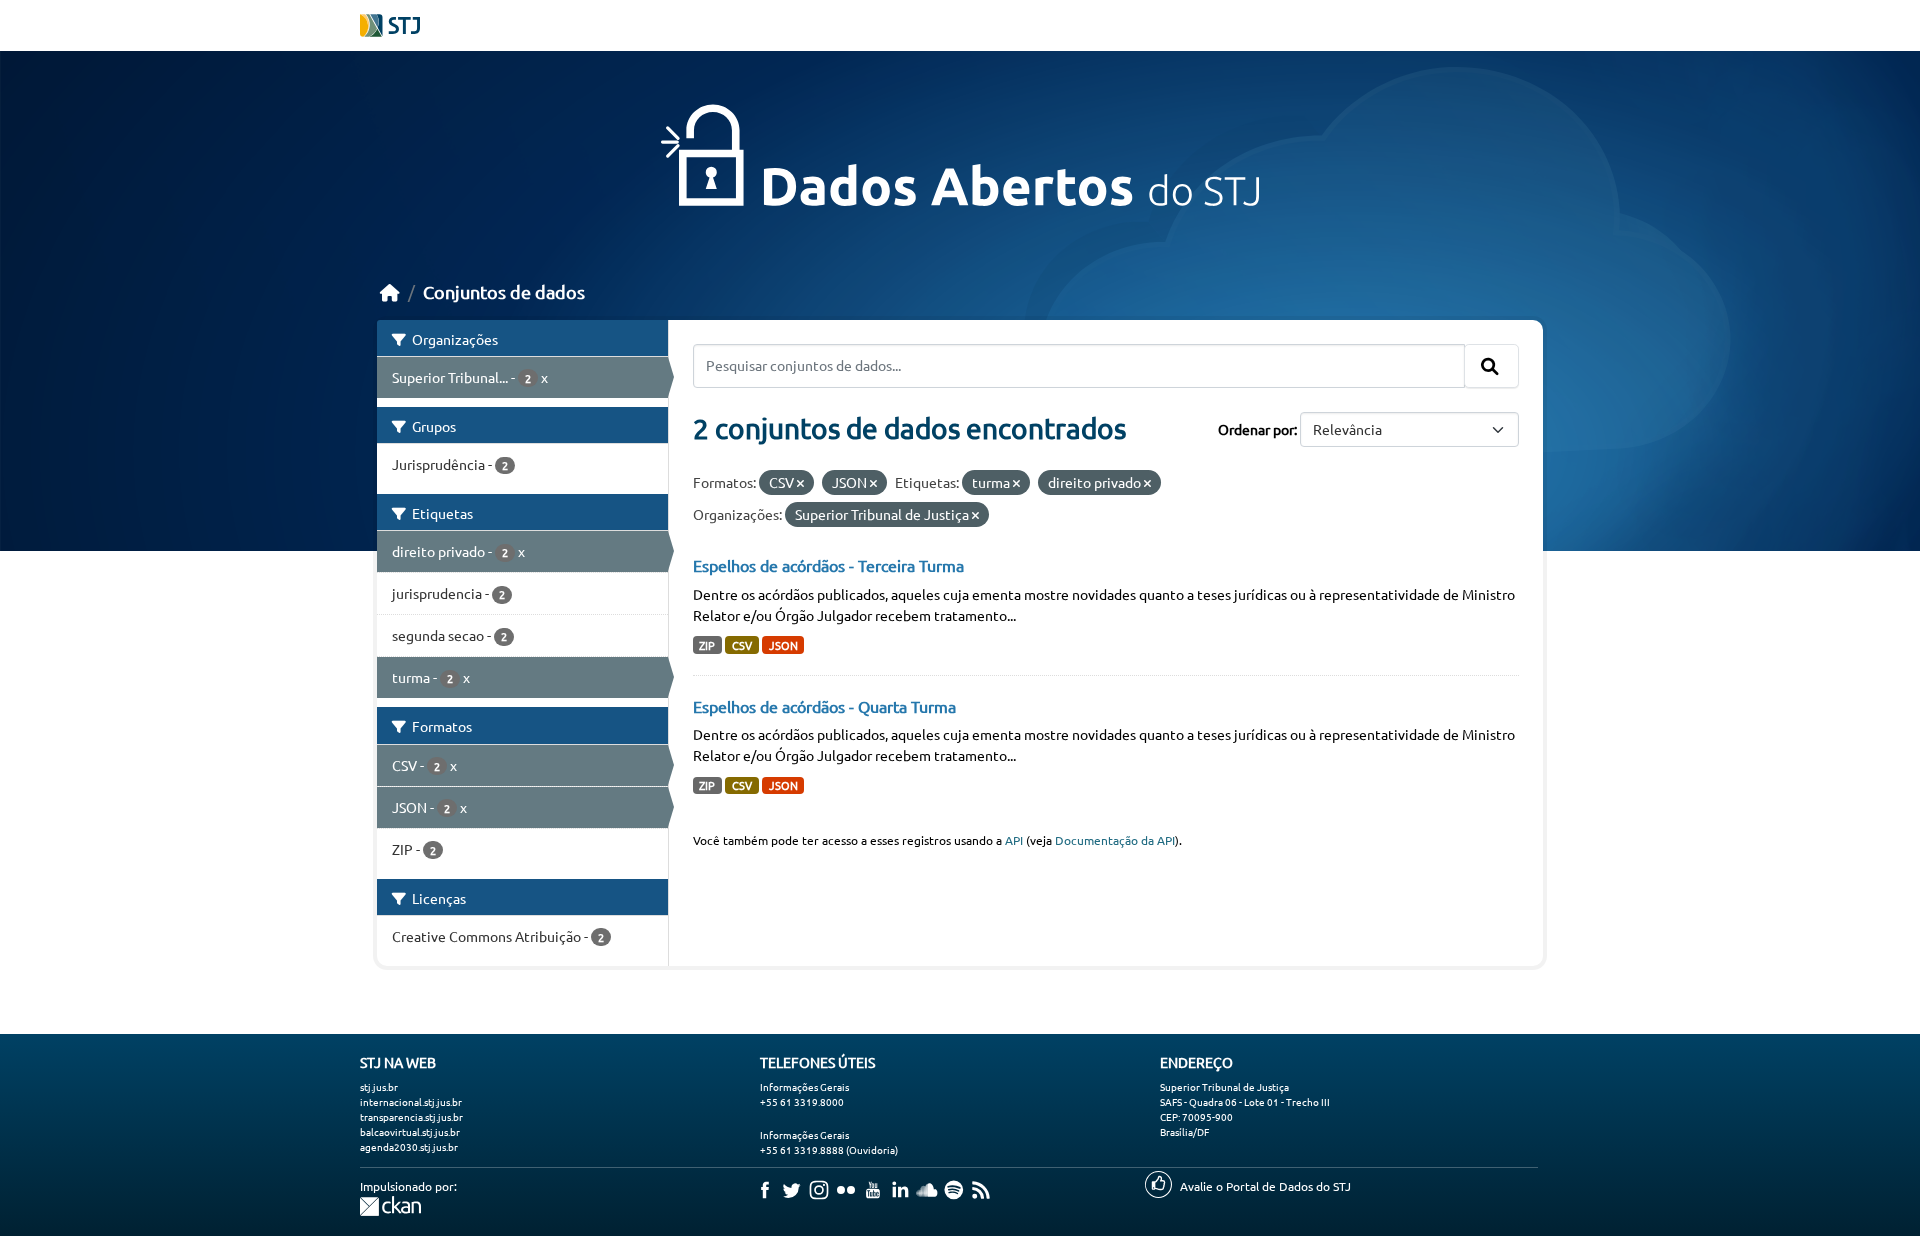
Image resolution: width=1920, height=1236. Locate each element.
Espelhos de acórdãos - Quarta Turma (824, 706)
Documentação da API (1115, 840)
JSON (783, 645)
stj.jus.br (379, 1086)
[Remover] (800, 483)
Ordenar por (1256, 429)
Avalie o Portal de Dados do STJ (1265, 1186)
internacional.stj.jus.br (411, 1101)
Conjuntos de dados (504, 291)
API (1014, 840)
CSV (742, 645)
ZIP (707, 645)
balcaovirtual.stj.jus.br (410, 1131)
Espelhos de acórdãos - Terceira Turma (828, 565)
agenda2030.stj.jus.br (409, 1146)
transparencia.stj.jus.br (411, 1116)
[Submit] (1491, 366)
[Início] (390, 291)
